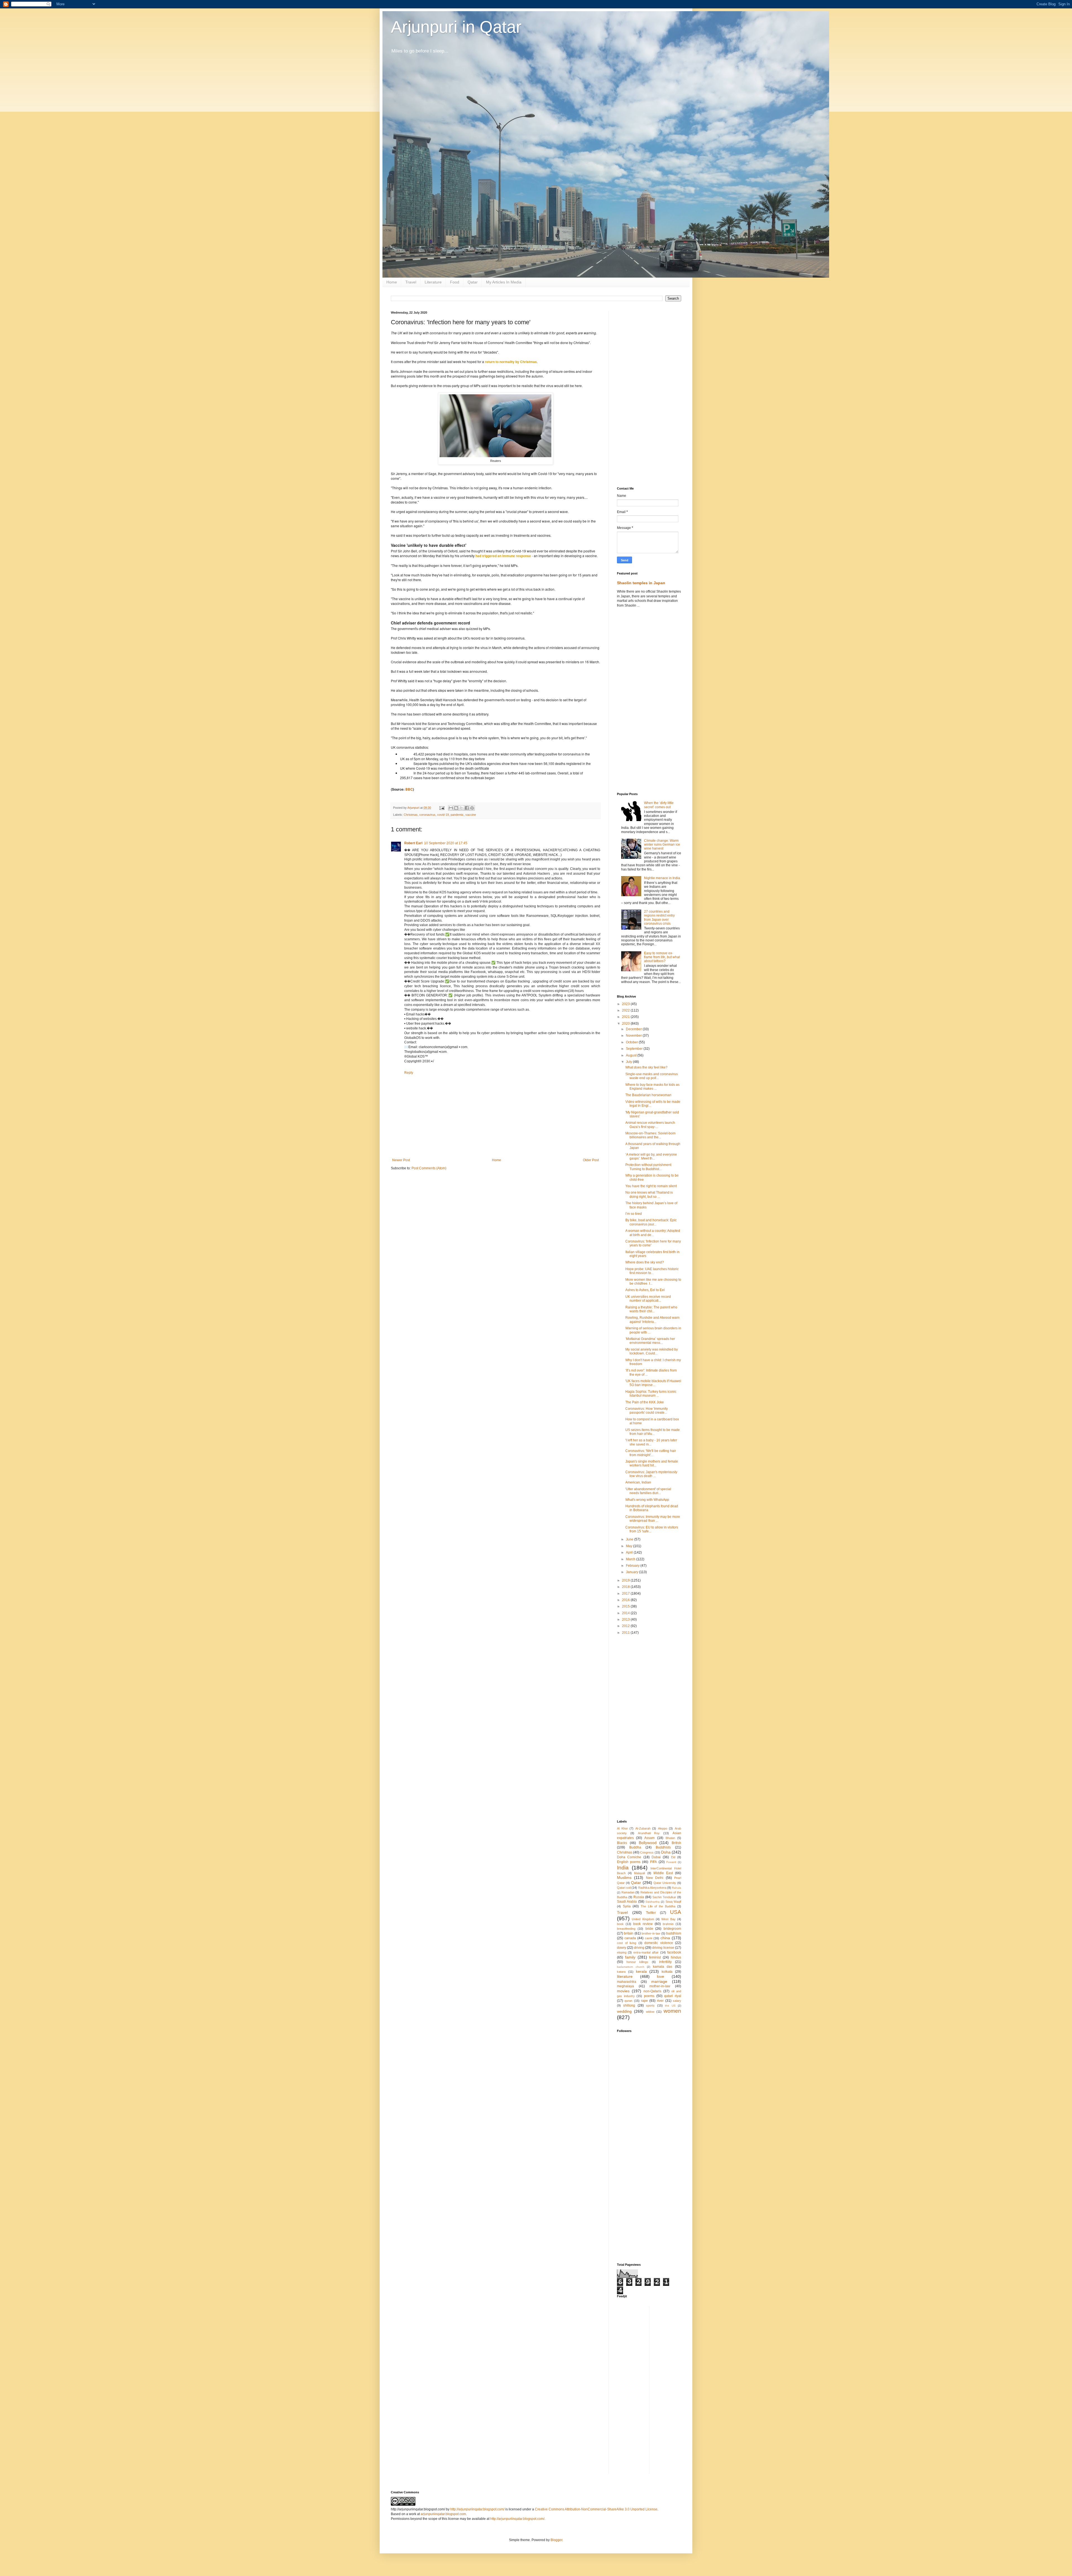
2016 (626, 1600)
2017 (626, 1594)
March (631, 1559)
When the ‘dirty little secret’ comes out (659, 805)
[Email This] (451, 808)
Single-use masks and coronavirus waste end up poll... (652, 1076)
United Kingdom (643, 1919)
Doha (666, 1852)
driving (639, 1948)
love (661, 1976)
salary (677, 2001)
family (630, 1957)
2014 (626, 1613)
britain (629, 1933)
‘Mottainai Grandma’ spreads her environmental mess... (650, 1341)
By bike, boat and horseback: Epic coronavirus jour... (651, 1222)
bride (649, 1929)
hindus (676, 1957)
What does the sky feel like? (646, 1067)
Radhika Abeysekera (652, 1888)
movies (623, 1991)
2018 (626, 1587)
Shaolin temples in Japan (641, 583)
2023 (626, 1004)
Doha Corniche (629, 1857)
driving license (663, 1948)
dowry (622, 1948)
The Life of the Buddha (658, 1906)
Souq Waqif (673, 1902)
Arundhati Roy (649, 1833)
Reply (409, 1073)
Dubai (656, 1857)
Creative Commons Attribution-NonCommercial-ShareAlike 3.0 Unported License (596, 2509)
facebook (674, 1952)
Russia (639, 1897)
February (633, 1566)
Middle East (663, 1873)
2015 (626, 1606)
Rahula (677, 1888)
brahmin (668, 1924)
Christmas (411, 815)
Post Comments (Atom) (429, 1168)
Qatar (473, 282)
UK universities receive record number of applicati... (648, 1299)
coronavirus (427, 815)
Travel (411, 282)
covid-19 (443, 815)
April (630, 1552)
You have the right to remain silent (651, 1186)
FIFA (654, 1862)
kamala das (663, 1967)
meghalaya (625, 1986)
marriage (659, 1981)
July (629, 1062)
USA (676, 1912)
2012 (626, 1626)
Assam (649, 1838)
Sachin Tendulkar (664, 1897)
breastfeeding (626, 1929)
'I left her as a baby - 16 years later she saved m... (651, 1442)
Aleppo (663, 1828)
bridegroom (672, 1929)
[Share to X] (461, 808)
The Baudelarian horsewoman (648, 1095)
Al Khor (622, 1828)
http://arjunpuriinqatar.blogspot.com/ (477, 2509)
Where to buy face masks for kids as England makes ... (652, 1087)
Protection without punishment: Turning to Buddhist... (649, 1167)
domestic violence (659, 1943)
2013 (626, 1619)
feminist (655, 1957)
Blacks (622, 1843)
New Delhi (655, 1878)
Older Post (591, 1160)
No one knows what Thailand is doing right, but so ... (649, 1194)
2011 (626, 1633)
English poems (629, 1862)
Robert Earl (413, 843)
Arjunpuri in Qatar (456, 27)
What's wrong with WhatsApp (647, 1500)
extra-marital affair (646, 1952)
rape (644, 2001)
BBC (409, 789)
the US (670, 2006)
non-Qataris (652, 1991)
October (632, 1042)
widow (650, 2012)
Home (392, 282)
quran (628, 2001)
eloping (622, 1952)
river (660, 2001)
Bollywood (648, 1843)
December (634, 1029)
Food (455, 282)
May (630, 1546)
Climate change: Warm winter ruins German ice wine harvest (662, 845)
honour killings (637, 1962)
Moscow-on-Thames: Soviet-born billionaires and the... (650, 1135)
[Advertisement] (649, 395)
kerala (641, 1971)
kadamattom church (631, 1967)
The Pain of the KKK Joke (645, 1402)
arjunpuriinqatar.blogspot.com (443, 2514)
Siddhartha (653, 1902)
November (634, 1036)
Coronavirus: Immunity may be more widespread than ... (653, 1519)
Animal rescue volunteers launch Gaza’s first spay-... (650, 1125)
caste (649, 1938)
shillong (629, 2005)
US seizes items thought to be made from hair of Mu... (653, 1432)
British (676, 1843)
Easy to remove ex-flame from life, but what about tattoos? (662, 957)
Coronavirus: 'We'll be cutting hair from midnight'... (651, 1453)
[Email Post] (442, 808)
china (665, 1938)
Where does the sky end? (645, 1262)
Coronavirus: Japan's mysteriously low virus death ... (651, 1474)
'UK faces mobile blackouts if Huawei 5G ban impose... (653, 1383)
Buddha (635, 1847)
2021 (626, 1017)
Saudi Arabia (627, 1902)
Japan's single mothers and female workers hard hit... (652, 1463)
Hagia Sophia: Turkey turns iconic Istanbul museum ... (651, 1394)
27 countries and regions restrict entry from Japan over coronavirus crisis (659, 918)
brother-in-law (651, 1933)
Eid (673, 1857)
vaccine (471, 815)
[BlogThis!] (456, 808)
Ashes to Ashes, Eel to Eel (645, 1290)
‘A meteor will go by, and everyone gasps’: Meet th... (651, 1156)
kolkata (667, 1972)
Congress (647, 1852)
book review (643, 1924)
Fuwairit (671, 1862)
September (635, 1049)
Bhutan (670, 1838)
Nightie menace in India (662, 878)
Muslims (624, 1878)
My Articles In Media (504, 282)
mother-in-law (660, 1986)
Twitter (651, 1913)
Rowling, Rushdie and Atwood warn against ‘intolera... (652, 1320)
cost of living (627, 1943)
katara (621, 1972)
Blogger (556, 2540)
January (632, 1572)
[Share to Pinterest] (472, 808)
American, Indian (638, 1482)
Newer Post (401, 1160)
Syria (627, 1906)
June (630, 1539)
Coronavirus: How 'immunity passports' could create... (647, 1411)
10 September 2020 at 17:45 (446, 843)
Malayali (639, 1873)
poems (649, 1996)
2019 (626, 1580)
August (632, 1055)
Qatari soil (624, 1888)
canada (630, 1938)
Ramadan (628, 1892)
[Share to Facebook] (467, 808)
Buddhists (663, 1847)
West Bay (668, 1919)
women (672, 2011)
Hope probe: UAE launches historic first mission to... (652, 1271)
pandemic (457, 815)
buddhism (674, 1933)
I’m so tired (634, 1214)
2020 (626, 1024)
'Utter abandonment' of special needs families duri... (648, 1491)
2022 (626, 1010)
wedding (624, 2011)
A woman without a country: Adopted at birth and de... (653, 1233)
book (620, 1924)
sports (650, 2005)
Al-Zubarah (643, 1828)
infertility (665, 1962)
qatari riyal (673, 1996)
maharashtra (627, 1982)
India (623, 1868)
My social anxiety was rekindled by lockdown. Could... (652, 1351)
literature (625, 1976)
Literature (433, 282)
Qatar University (665, 1883)
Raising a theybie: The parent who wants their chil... (651, 1309)
